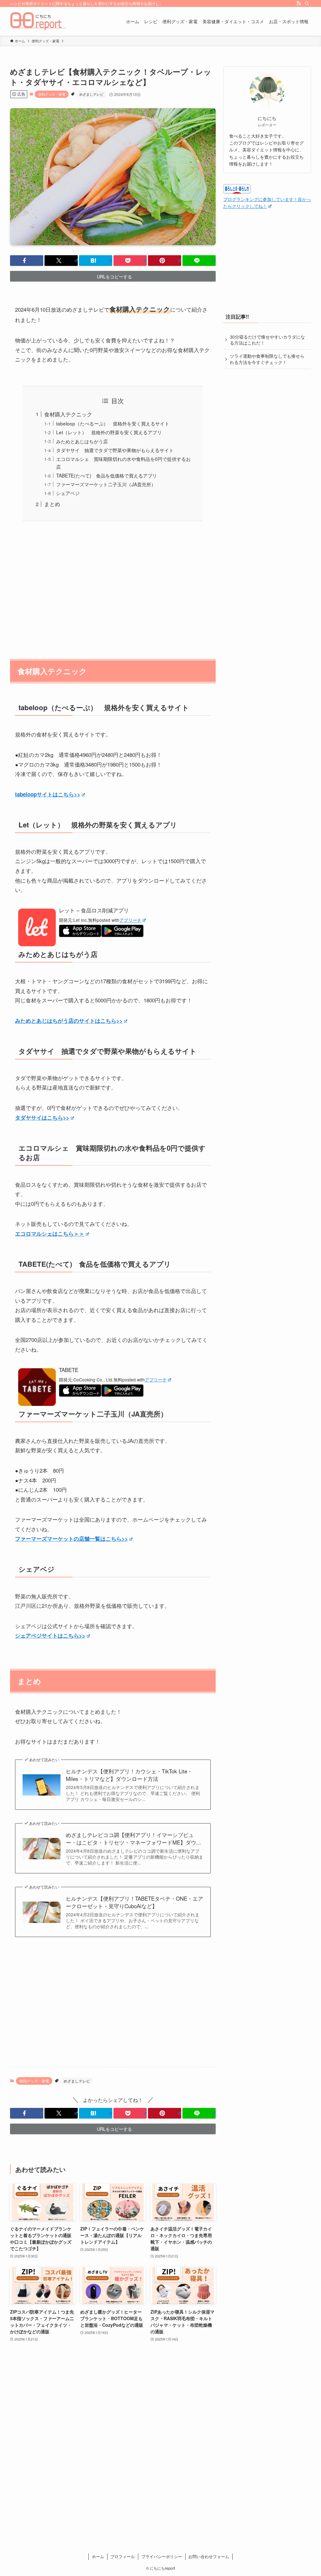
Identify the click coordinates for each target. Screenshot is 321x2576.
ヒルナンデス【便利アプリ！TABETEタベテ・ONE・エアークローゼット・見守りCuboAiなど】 (134, 1902)
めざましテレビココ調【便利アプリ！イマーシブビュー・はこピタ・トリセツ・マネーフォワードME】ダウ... (133, 1839)
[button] (27, 261)
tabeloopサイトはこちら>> (48, 794)
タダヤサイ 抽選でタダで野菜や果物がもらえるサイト (115, 450)
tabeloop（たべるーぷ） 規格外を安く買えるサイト (113, 423)
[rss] (299, 3)
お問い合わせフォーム (209, 2556)
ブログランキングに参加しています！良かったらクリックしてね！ (267, 203)
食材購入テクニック (68, 414)
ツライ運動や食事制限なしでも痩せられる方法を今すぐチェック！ (267, 359)
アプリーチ (130, 920)
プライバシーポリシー (162, 2556)
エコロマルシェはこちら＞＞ (50, 1233)
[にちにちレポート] (38, 21)
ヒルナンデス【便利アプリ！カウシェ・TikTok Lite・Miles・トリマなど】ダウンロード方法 (129, 1775)
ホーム (98, 2556)
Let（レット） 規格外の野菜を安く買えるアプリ (109, 432)
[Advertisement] (113, 587)
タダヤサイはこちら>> (42, 1117)
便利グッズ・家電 (52, 94)
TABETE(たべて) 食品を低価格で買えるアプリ (107, 475)
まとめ (52, 504)
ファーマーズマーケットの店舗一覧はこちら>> (71, 1539)
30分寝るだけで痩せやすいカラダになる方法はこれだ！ (267, 340)
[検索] (307, 3)
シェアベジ (68, 493)
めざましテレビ (91, 94)
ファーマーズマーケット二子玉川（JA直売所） (106, 484)
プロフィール (123, 2556)
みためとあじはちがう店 (82, 441)
